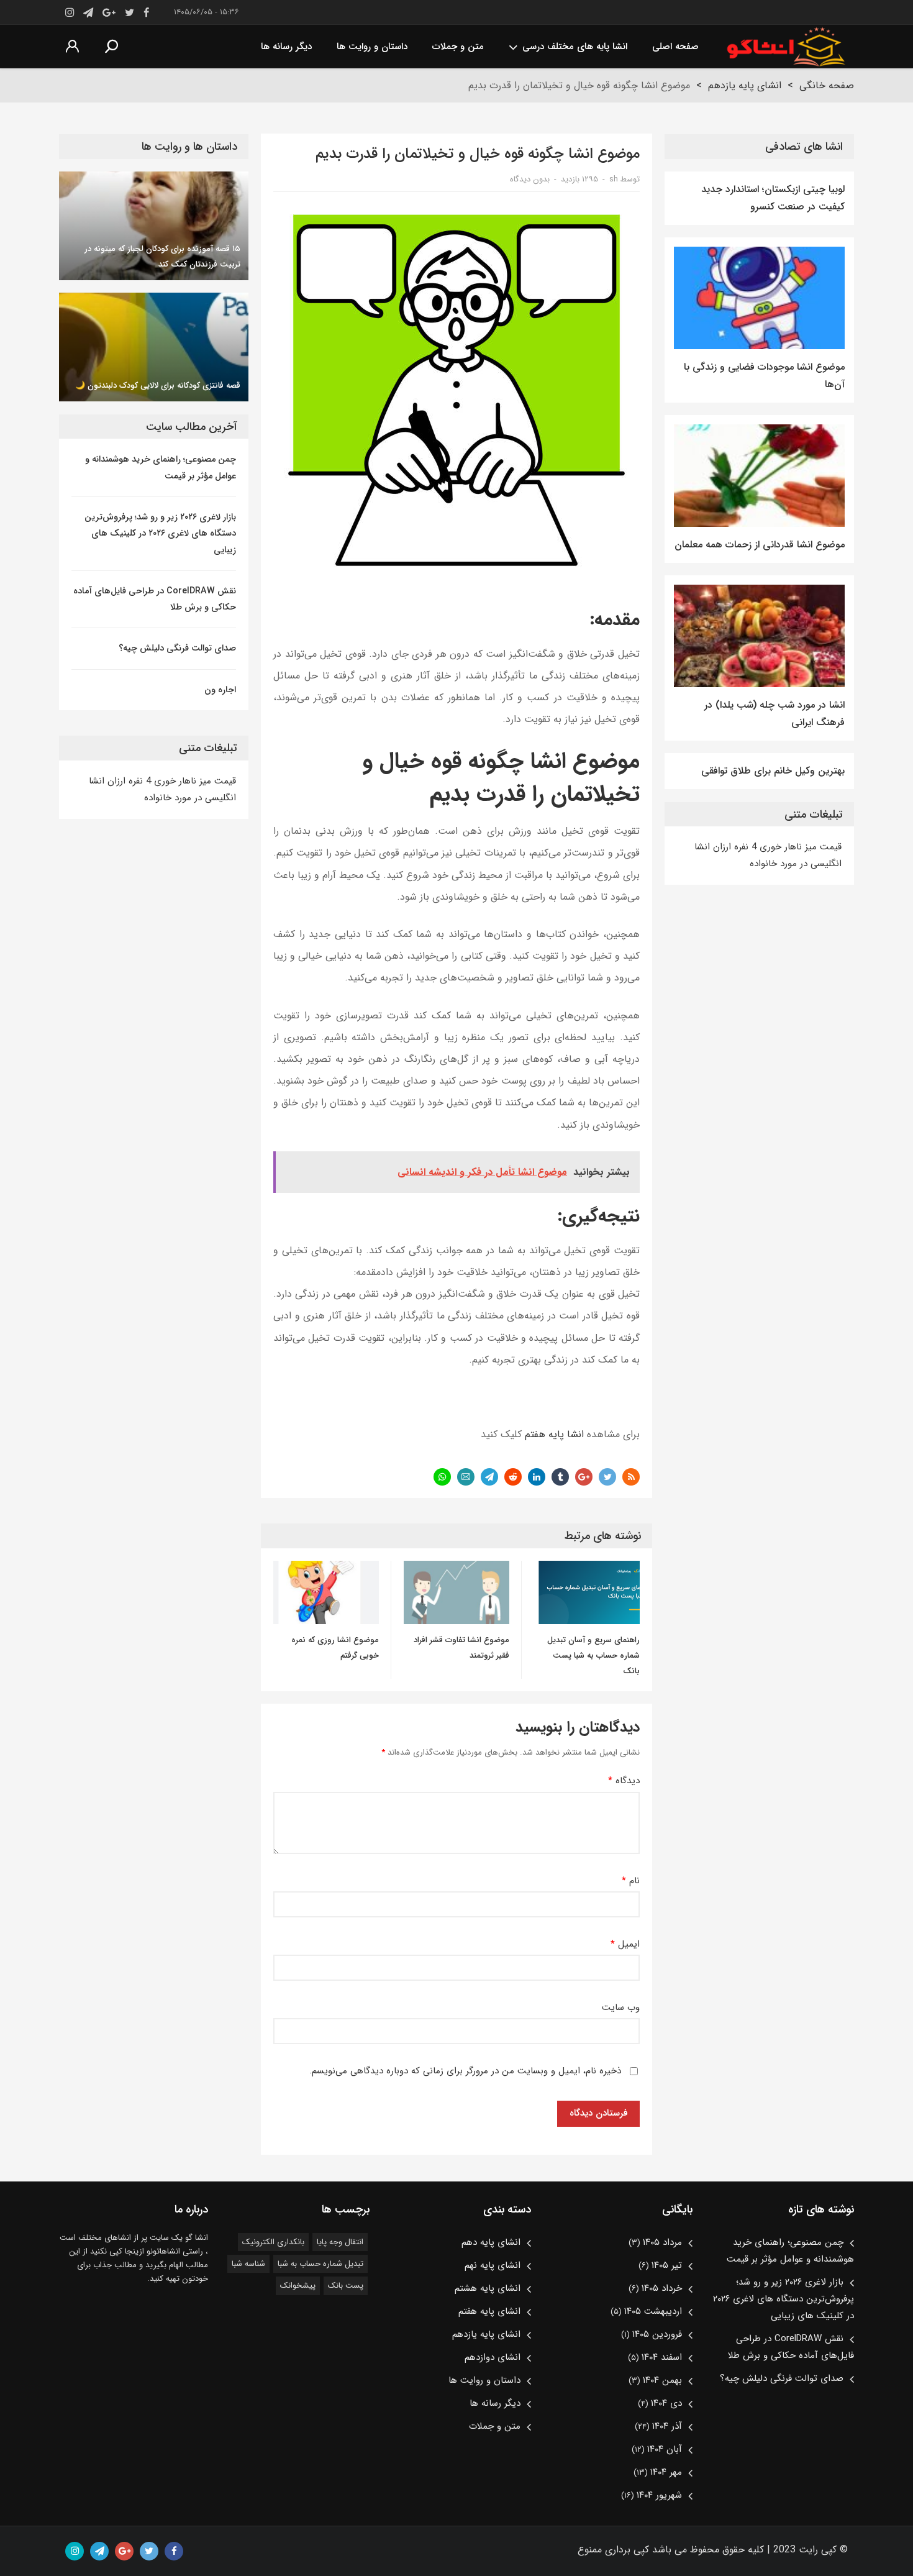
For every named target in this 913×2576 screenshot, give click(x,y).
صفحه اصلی (675, 47)
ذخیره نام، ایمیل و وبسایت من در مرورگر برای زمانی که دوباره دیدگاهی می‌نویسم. (465, 2071)
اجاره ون (220, 690)
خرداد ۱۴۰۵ (662, 2288)
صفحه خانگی (827, 85)
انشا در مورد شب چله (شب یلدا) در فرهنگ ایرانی (774, 714)
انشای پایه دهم (491, 2242)
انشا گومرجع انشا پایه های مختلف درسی (786, 47)
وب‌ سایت (621, 2008)
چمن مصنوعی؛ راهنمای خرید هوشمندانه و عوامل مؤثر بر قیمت (161, 467)
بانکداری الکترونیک (273, 2242)
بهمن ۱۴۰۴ (662, 2380)
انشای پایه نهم (493, 2265)
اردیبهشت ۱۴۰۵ (653, 2311)
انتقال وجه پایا (340, 2242)
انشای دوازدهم (493, 2357)
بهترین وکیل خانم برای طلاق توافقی (773, 771)
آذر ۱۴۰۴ (667, 2426)
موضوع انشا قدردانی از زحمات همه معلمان (760, 545)
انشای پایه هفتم (489, 2311)
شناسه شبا (248, 2264)
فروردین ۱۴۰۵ (657, 2334)
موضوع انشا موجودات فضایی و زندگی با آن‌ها (764, 376)
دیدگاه (624, 1781)
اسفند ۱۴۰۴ (662, 2357)
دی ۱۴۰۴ (666, 2403)
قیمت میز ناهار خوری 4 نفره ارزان (776, 847)
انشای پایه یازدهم (745, 85)
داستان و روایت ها (372, 47)
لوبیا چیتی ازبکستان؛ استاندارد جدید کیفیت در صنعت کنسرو (773, 198)
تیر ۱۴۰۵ (667, 2265)
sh (614, 179)
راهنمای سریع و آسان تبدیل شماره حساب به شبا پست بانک (593, 1656)
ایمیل (625, 1944)
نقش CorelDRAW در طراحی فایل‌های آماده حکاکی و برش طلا (155, 599)
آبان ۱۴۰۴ (665, 2449)
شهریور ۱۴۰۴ (659, 2495)
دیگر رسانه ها (286, 47)
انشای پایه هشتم (488, 2288)
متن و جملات (458, 47)
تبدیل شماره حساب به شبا (320, 2264)
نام (631, 1881)
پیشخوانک (298, 2286)
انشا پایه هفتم (554, 1434)
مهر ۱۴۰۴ (666, 2472)
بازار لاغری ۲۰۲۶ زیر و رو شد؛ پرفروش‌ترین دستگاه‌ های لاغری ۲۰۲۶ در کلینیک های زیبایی (160, 533)
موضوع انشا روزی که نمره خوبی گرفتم (335, 1648)
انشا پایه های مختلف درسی (575, 47)
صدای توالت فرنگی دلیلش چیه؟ (177, 648)
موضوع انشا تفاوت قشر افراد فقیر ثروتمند (461, 1648)
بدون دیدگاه (530, 179)
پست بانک (346, 2286)
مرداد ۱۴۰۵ (662, 2242)
